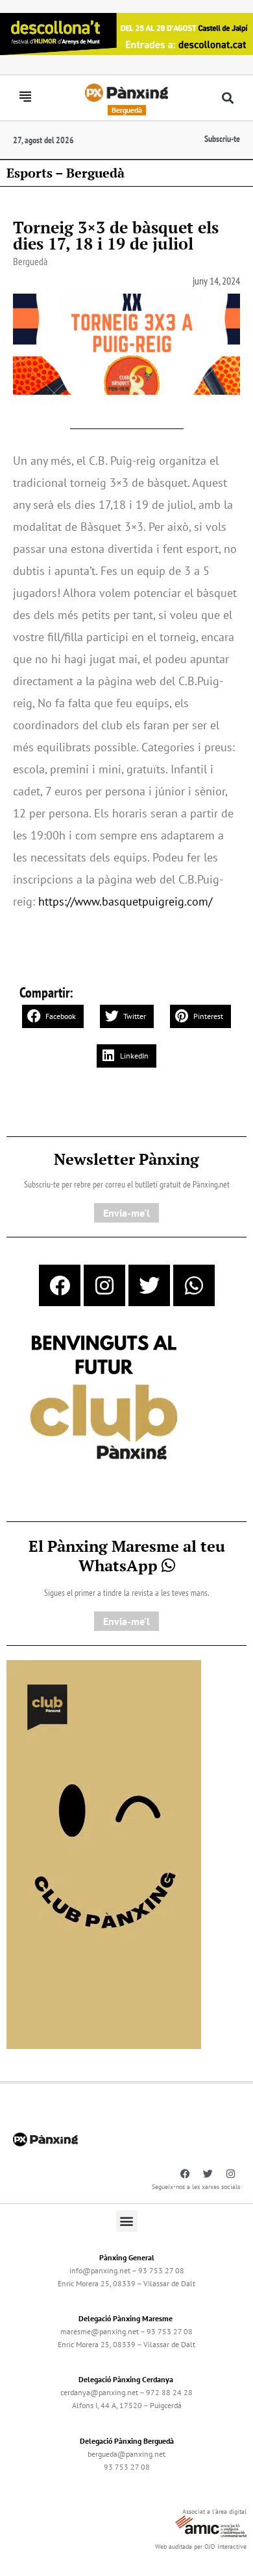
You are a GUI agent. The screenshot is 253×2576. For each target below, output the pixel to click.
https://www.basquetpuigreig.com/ (125, 901)
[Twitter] (149, 1285)
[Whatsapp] (194, 1285)
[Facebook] (60, 1285)
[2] (104, 1853)
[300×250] (104, 1399)
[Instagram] (104, 1285)
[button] (228, 98)
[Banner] (126, 33)
